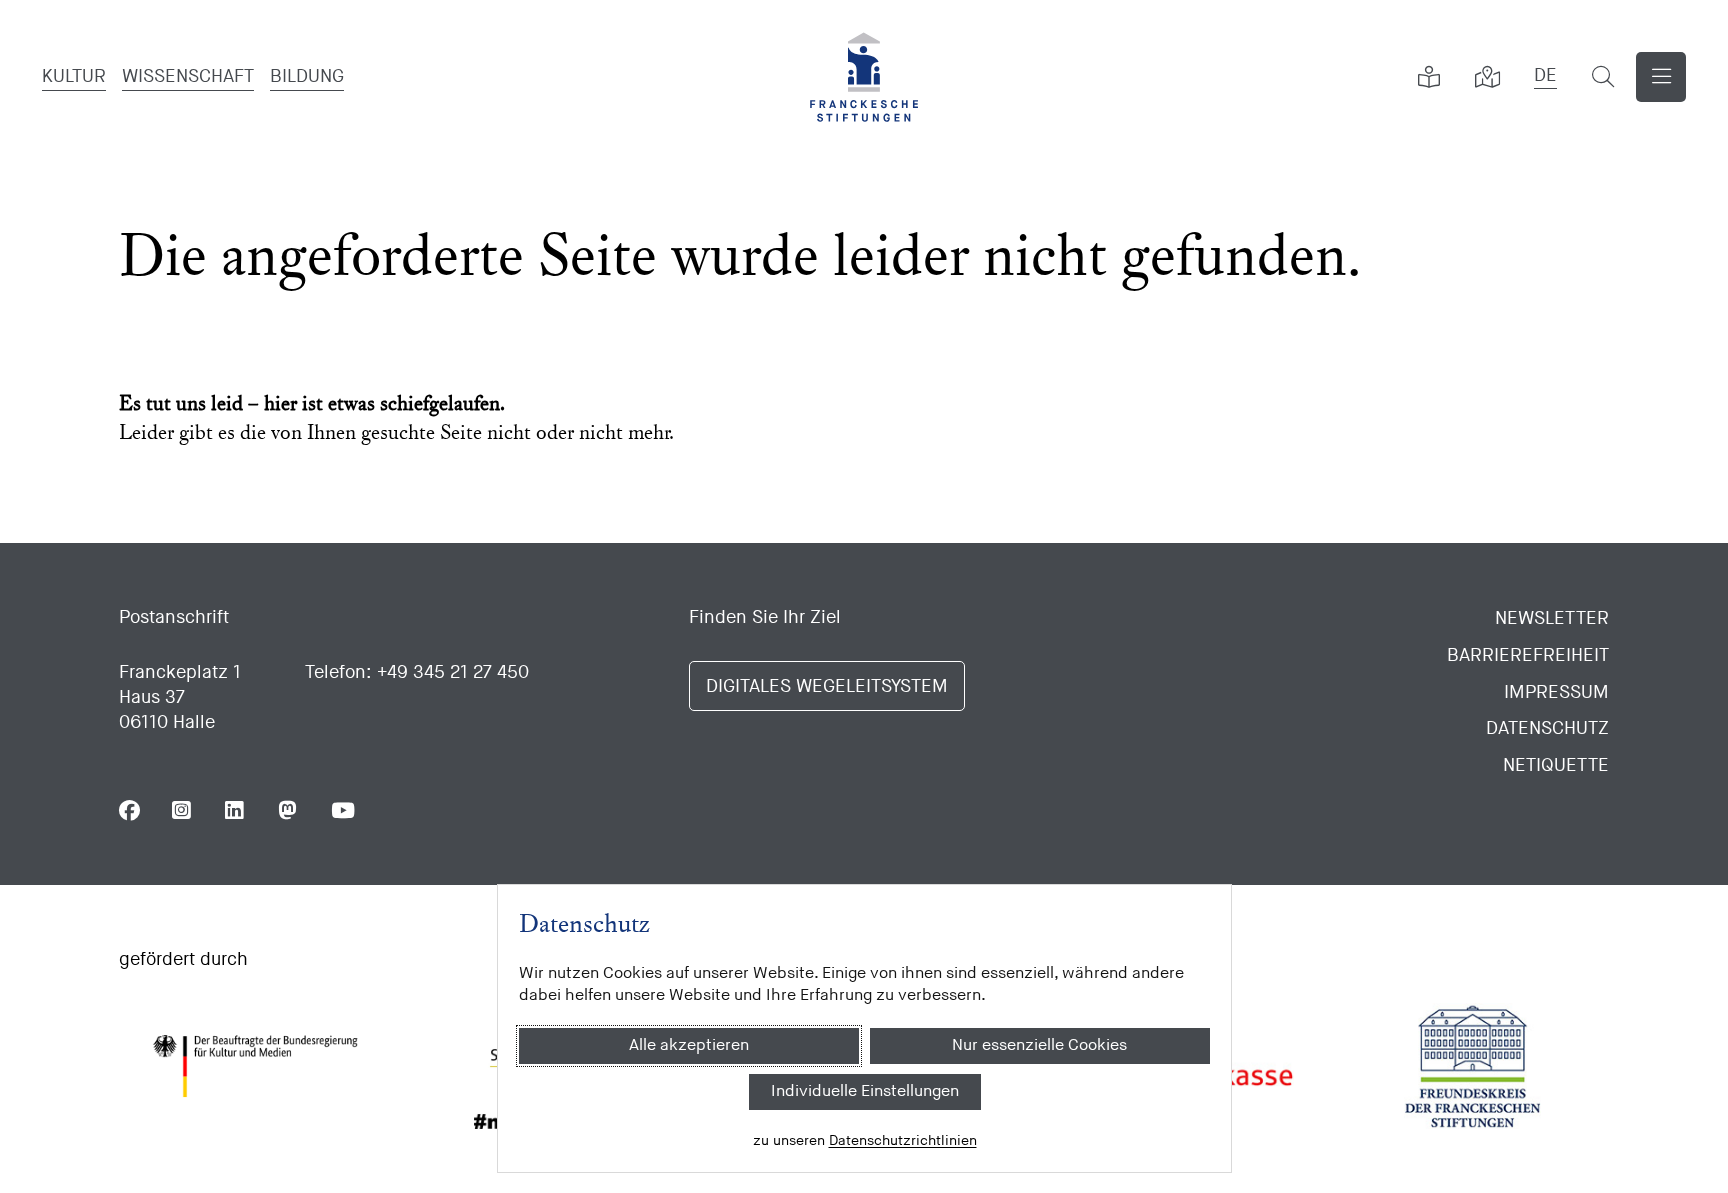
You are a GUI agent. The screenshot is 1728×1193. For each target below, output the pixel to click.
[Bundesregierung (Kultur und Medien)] (255, 1066)
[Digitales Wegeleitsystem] (1487, 77)
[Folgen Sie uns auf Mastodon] (288, 810)
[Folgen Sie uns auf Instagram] (182, 810)
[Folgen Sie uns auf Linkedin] (235, 810)
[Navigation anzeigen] (1661, 77)
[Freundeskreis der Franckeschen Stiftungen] (1473, 1066)
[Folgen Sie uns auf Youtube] (341, 810)
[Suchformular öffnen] (1603, 77)
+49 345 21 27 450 (453, 672)
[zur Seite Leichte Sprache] (1429, 77)
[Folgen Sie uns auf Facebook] (129, 810)
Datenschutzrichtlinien (902, 1140)
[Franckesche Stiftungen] (864, 77)
